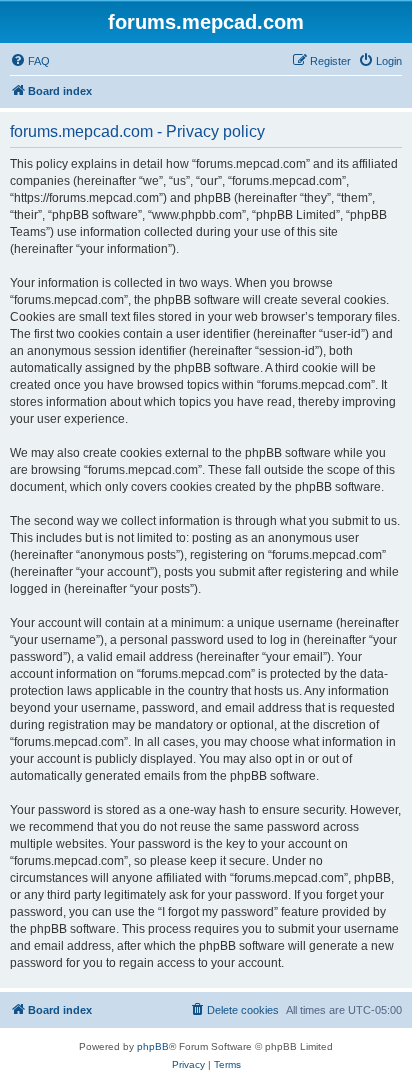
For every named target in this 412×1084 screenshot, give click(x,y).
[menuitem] (30, 61)
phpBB (153, 1046)
